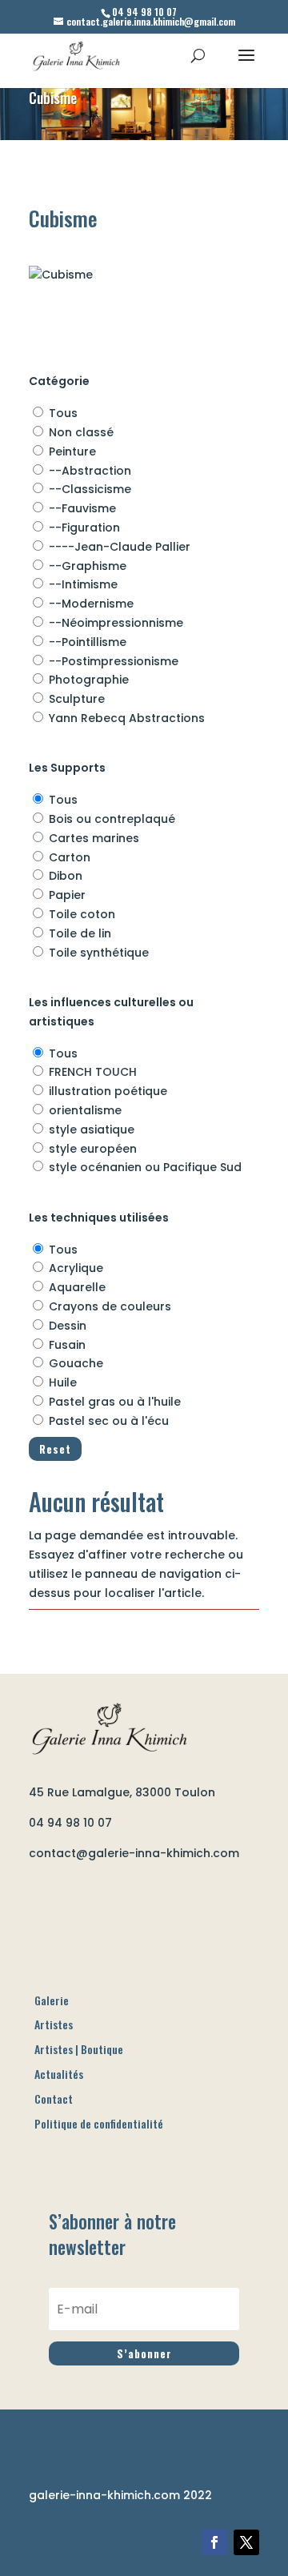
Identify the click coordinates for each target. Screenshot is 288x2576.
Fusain (67, 1345)
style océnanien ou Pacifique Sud (145, 1167)
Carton (70, 857)
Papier (67, 895)
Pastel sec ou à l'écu (109, 1421)
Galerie (52, 2000)
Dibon (66, 876)
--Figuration (84, 528)
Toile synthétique (99, 953)
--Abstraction (90, 471)
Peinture (72, 451)
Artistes (54, 2024)
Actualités (59, 2074)
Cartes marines (94, 838)
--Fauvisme (82, 508)
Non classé (81, 432)
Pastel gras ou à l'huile (115, 1402)
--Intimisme (83, 584)
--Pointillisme (88, 642)
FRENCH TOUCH (93, 1072)
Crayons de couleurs (110, 1306)
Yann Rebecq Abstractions (127, 718)
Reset (55, 1449)
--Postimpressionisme (114, 661)
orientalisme (85, 1110)
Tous (63, 413)
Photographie (89, 680)
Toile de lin (80, 933)
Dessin (68, 1326)
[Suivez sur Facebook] (214, 2542)
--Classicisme (90, 489)
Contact (54, 2099)
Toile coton (82, 914)
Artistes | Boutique (79, 2049)
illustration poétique (108, 1091)
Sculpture (77, 699)
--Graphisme (88, 566)
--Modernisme (91, 604)
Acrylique (76, 1268)
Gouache (76, 1363)
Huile (63, 1382)
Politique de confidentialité (99, 2123)
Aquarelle (77, 1287)
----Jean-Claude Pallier (120, 547)
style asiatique (92, 1130)
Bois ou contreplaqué (112, 819)
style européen (93, 1149)
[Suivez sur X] (246, 2542)
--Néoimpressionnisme (116, 623)
